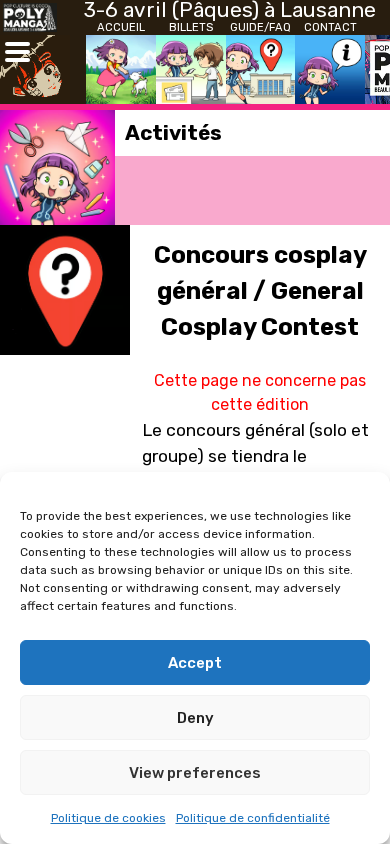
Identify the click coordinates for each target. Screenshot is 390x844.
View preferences (195, 773)
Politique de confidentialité (253, 818)
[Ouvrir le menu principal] (17, 52)
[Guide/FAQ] (261, 70)
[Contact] (330, 70)
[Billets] (191, 70)
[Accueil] (121, 70)
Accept (195, 663)
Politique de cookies (108, 818)
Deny (195, 718)
